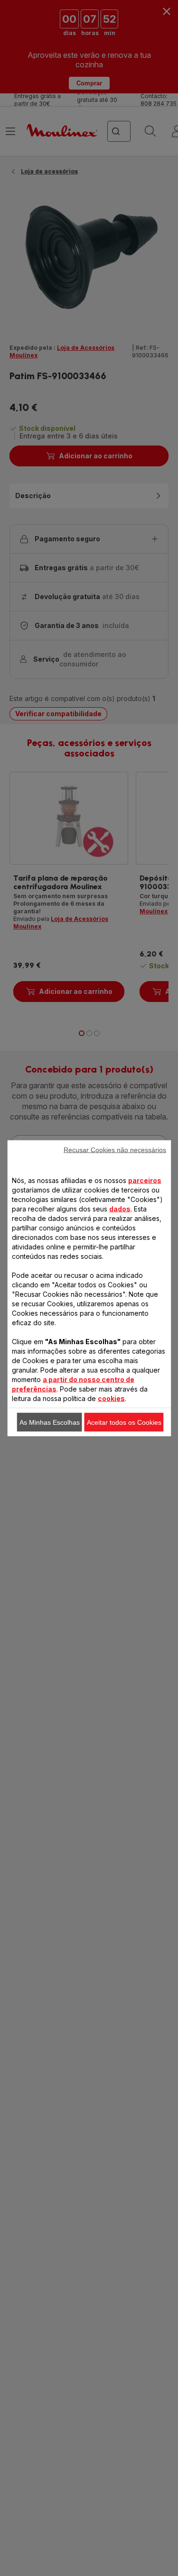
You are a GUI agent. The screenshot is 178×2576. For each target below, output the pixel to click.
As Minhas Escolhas (50, 1422)
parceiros (145, 1180)
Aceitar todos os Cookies (124, 1422)
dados (120, 1208)
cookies (111, 1398)
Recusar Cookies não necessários (115, 1149)
